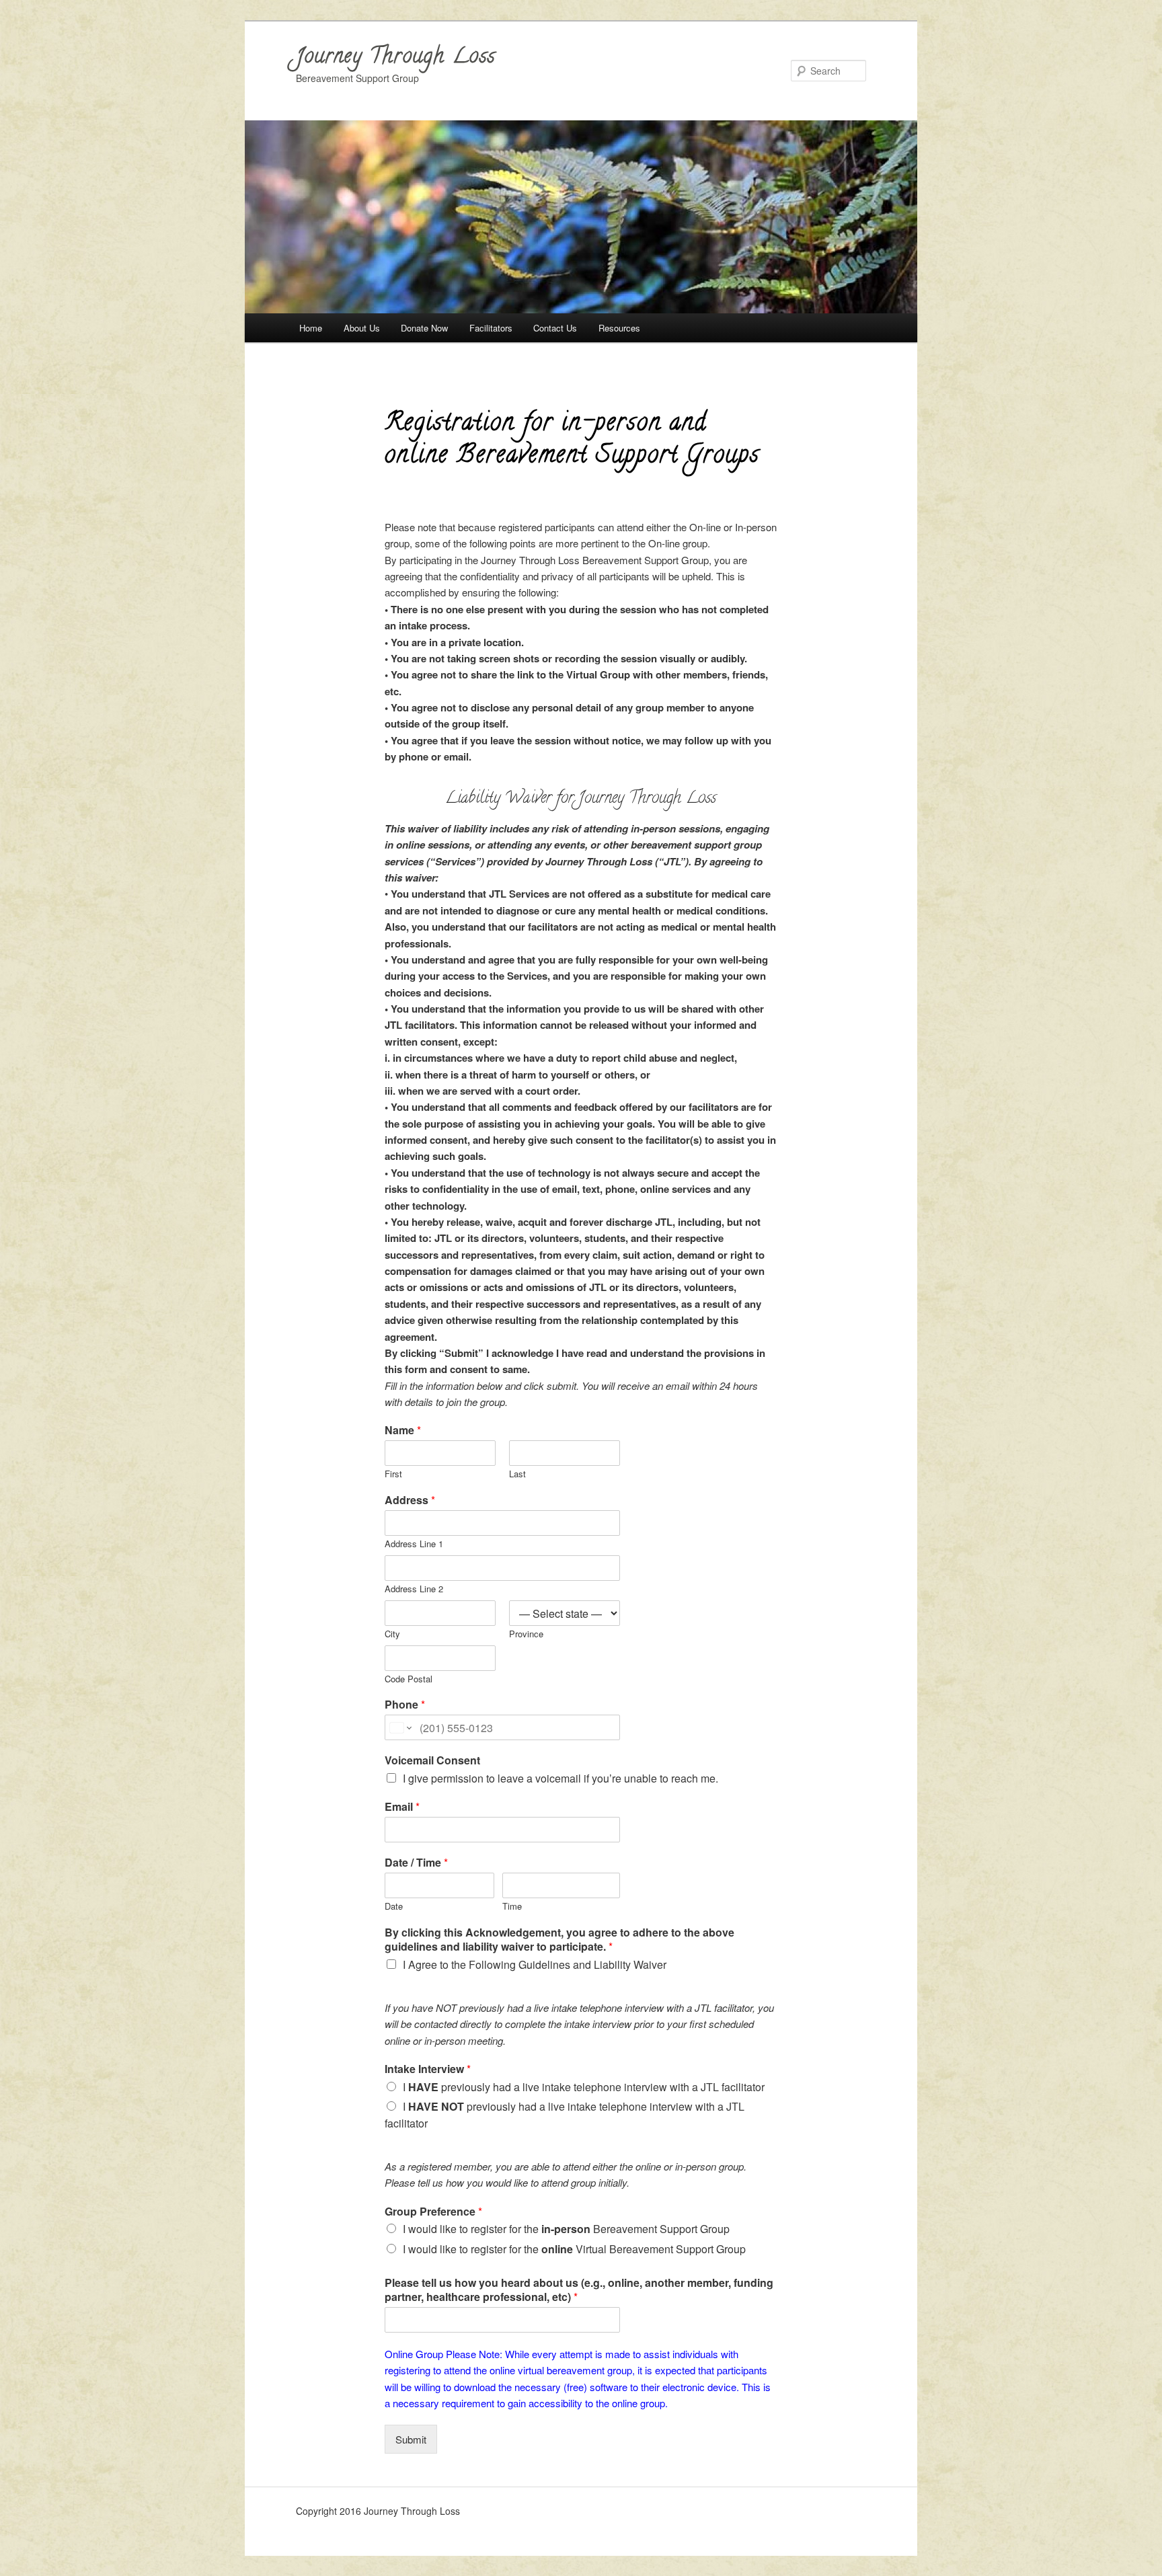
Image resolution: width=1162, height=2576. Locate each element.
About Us (362, 328)
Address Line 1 (414, 1544)
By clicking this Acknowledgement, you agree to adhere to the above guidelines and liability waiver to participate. (559, 1940)
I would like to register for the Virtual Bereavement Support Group (574, 2249)
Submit (411, 2439)
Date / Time (416, 1863)
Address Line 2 (414, 1589)
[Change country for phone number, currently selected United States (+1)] (400, 1727)
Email (402, 1807)
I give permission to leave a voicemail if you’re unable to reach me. (560, 1778)
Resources (619, 328)
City (392, 1634)
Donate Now (424, 328)
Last (517, 1474)
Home (311, 328)
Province (526, 1634)
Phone (405, 1705)
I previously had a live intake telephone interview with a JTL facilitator (584, 2087)
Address (410, 1500)
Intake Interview (428, 2069)
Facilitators (491, 328)
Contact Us (555, 328)
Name (403, 1431)
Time (512, 1907)
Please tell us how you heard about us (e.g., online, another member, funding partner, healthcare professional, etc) (579, 2290)
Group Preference (433, 2212)
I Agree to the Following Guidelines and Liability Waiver (535, 1964)
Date (394, 1907)
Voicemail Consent (432, 1761)
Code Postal (409, 1679)
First (393, 1474)
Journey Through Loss (396, 58)
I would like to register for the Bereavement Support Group (566, 2229)
